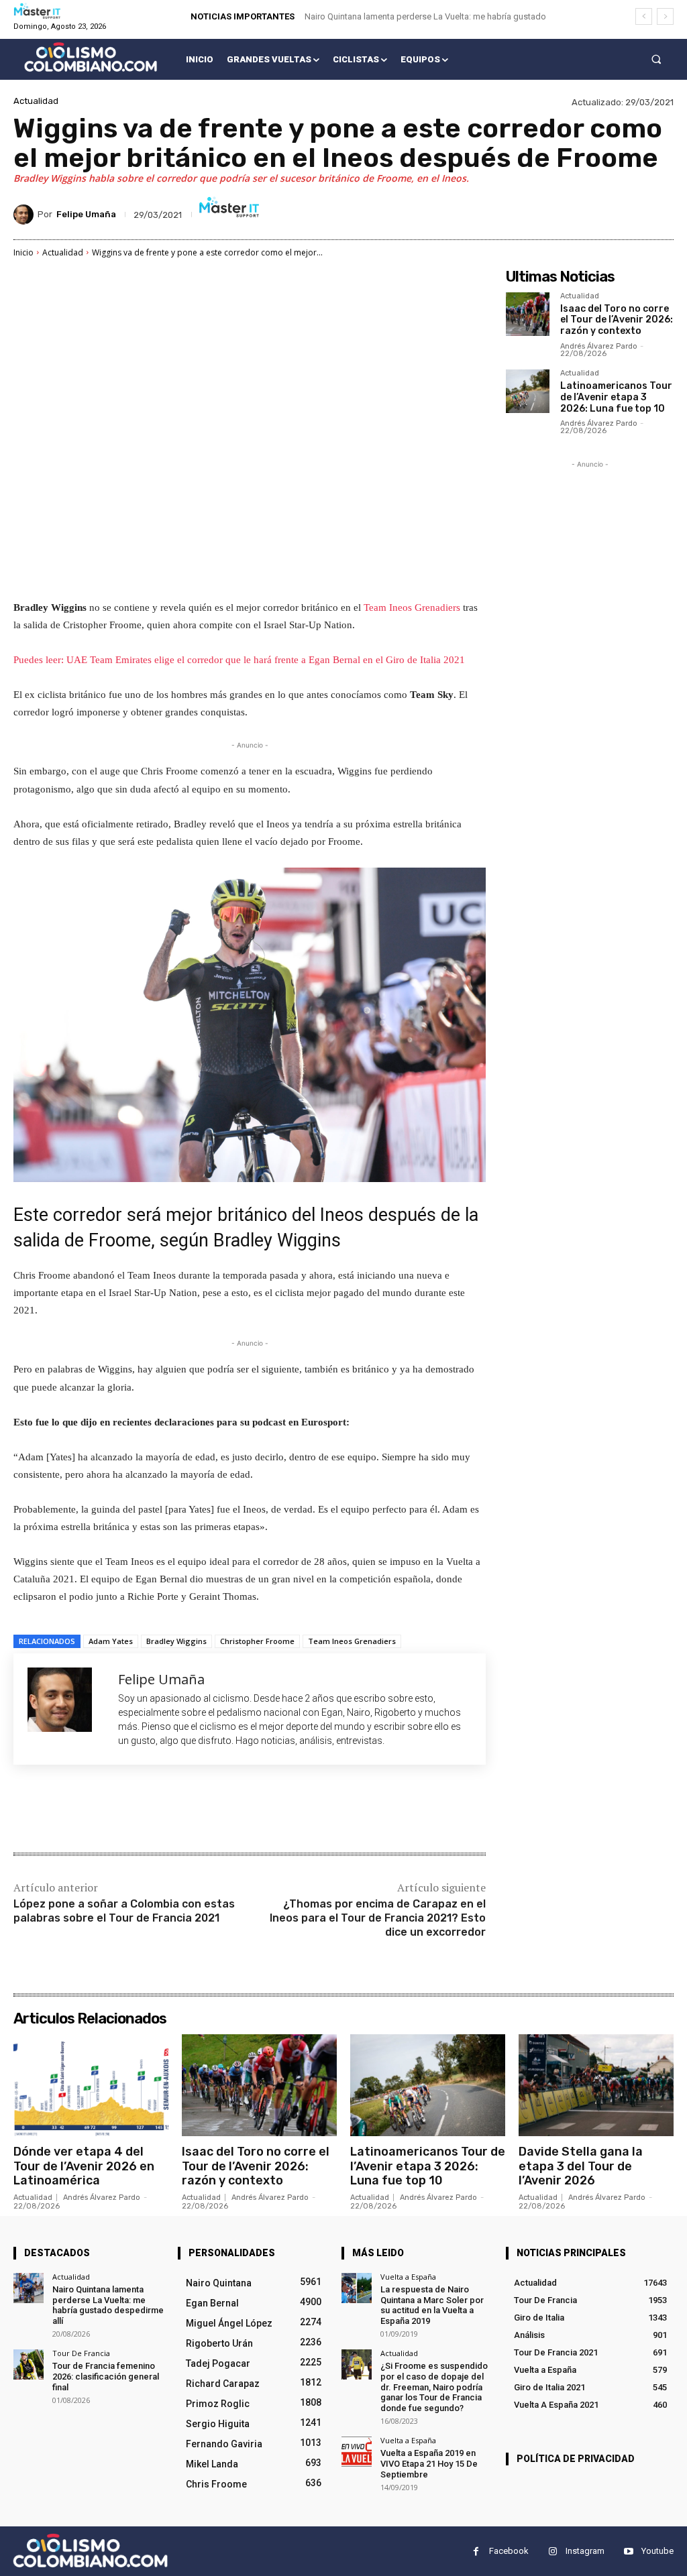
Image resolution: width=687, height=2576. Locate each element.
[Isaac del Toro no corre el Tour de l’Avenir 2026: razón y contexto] (528, 314)
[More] (234, 1810)
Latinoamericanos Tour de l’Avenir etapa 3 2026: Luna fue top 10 (616, 397)
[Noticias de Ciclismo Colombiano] (91, 57)
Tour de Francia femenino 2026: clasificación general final (106, 2376)
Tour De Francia (81, 2353)
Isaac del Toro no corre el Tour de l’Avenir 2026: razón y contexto (617, 320)
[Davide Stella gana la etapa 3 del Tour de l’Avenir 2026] (596, 2085)
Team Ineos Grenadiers (412, 607)
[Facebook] (110, 1810)
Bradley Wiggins (176, 1641)
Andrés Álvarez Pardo (599, 346)
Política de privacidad (576, 2459)
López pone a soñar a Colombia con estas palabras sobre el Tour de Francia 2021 (124, 1911)
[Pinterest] (172, 1810)
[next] (665, 16)
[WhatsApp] (203, 1810)
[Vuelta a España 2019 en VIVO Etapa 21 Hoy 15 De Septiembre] (357, 2452)
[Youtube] (628, 2552)
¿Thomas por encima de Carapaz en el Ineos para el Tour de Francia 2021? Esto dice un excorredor (378, 1918)
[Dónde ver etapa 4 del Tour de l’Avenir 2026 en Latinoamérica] (91, 2085)
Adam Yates (111, 1641)
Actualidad (36, 101)
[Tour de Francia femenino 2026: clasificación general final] (29, 2364)
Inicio (23, 252)
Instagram (585, 2551)
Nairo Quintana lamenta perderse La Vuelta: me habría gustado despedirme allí (108, 2305)
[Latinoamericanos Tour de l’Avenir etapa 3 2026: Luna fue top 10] (528, 391)
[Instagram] (552, 2552)
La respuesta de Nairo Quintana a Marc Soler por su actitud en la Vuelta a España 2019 (432, 2305)
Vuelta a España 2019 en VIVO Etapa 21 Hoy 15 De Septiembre (429, 2463)
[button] (656, 59)
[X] (141, 1810)
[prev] (644, 16)
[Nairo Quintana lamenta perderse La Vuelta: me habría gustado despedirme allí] (29, 2288)
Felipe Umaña (86, 214)
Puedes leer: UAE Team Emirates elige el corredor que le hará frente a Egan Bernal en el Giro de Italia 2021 (239, 660)
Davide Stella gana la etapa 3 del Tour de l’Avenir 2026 (581, 2166)
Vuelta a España (408, 2277)
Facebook (509, 2551)
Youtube (657, 2551)
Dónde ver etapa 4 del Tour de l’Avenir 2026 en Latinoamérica (84, 2166)
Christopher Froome (257, 1641)
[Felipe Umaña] (25, 215)
